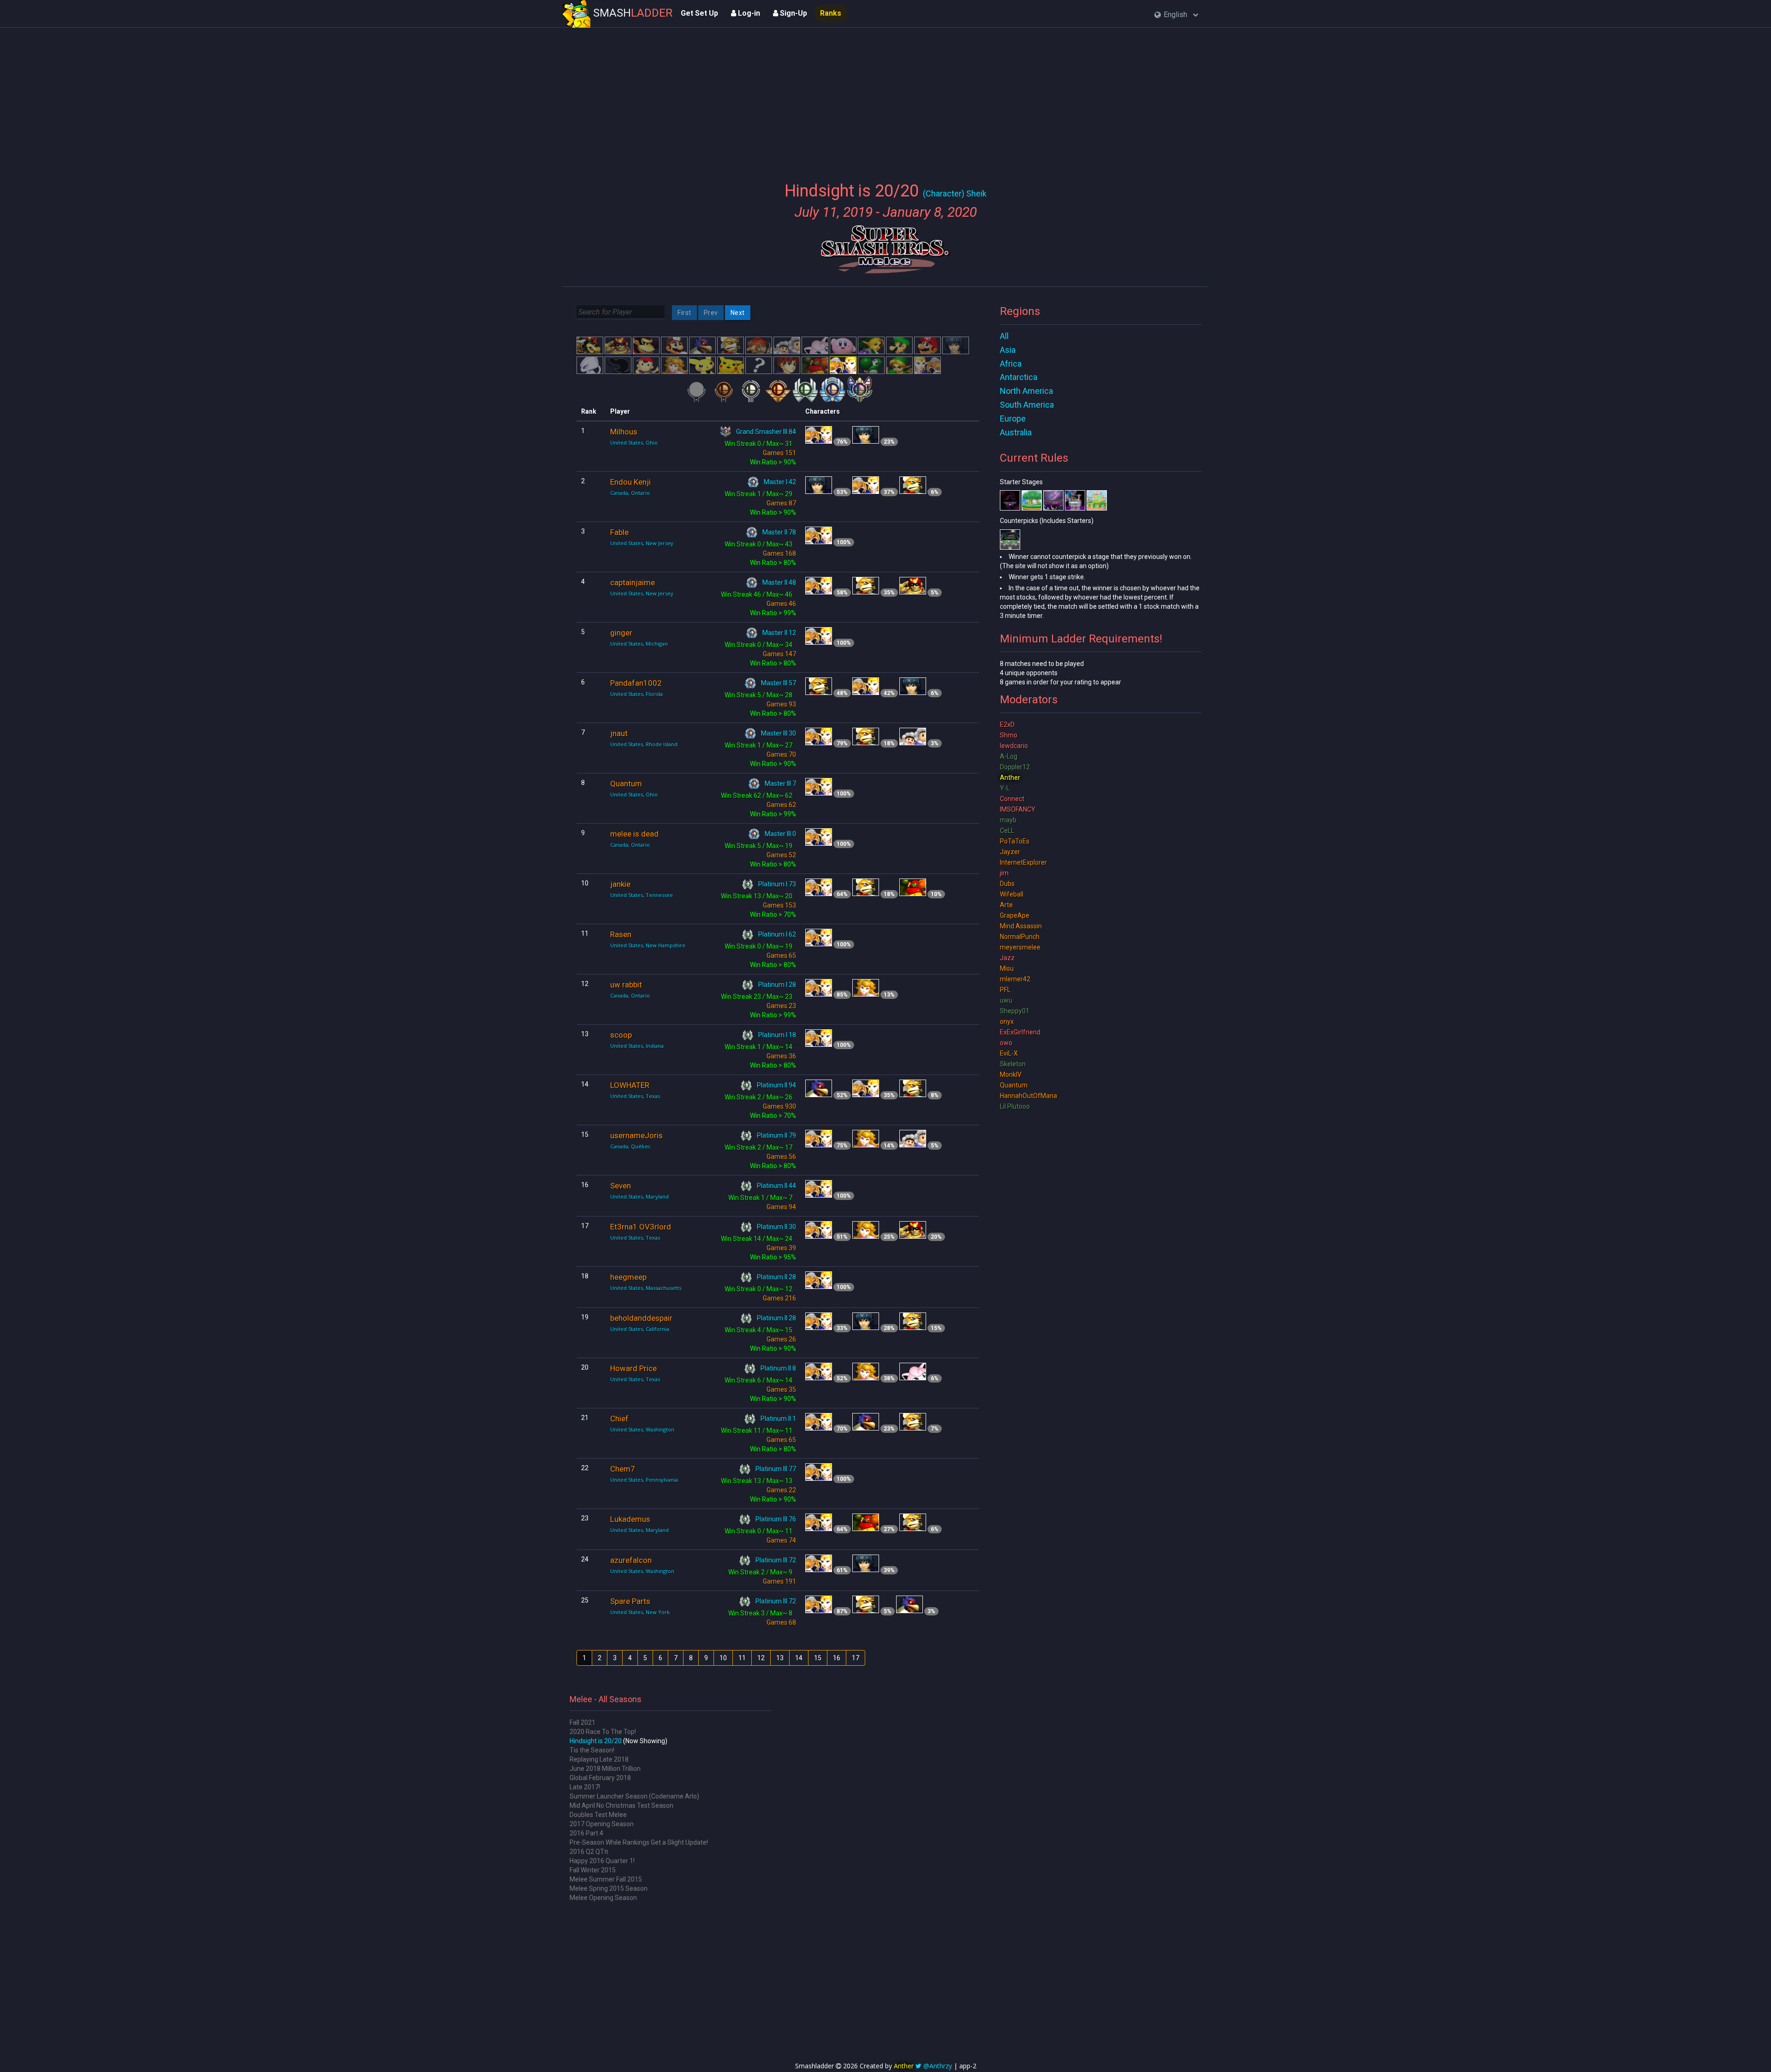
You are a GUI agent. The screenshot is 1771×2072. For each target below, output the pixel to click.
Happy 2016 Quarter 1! (602, 1861)
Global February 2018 (600, 1778)
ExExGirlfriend (1020, 1032)
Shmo (1009, 735)
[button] (1176, 15)
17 (856, 1658)
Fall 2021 (582, 1722)
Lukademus (630, 1519)
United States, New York (640, 1612)
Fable (619, 532)
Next (738, 313)
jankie (620, 884)
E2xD (1007, 724)
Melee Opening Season (603, 1898)
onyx (1007, 1021)
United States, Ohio (634, 442)
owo (1006, 1043)
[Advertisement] (885, 99)
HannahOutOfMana (1028, 1096)
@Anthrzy (938, 2066)
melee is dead (634, 834)
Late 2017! (585, 1787)
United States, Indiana (637, 1046)
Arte (1006, 905)
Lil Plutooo (1015, 1106)
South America (1027, 405)
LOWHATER (630, 1085)
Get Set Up (699, 13)
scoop (621, 1035)
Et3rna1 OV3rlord (641, 1227)
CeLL (1007, 831)
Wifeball (1012, 894)
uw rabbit (626, 985)
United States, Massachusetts (646, 1288)
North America (1026, 391)
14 (799, 1658)
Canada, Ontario (630, 493)
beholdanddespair (641, 1318)
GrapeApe (1015, 915)
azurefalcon (631, 1560)
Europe (1013, 419)
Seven (621, 1186)
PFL (1005, 990)
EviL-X (1009, 1053)
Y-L (1005, 788)
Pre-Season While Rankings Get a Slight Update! (639, 1842)
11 (742, 1658)
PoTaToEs (1015, 841)
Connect (1012, 799)
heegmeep (628, 1277)
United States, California (640, 1329)
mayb (1008, 820)
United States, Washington (642, 1429)
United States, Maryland (639, 1196)
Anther (1010, 778)
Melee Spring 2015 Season (609, 1888)
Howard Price (633, 1368)
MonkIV (1011, 1075)
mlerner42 (1015, 979)
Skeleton (1013, 1064)
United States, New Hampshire (648, 945)
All (1004, 336)
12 (761, 1658)
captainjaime (633, 582)
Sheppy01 (1015, 1011)
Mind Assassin (1021, 926)
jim (1004, 873)
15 (818, 1658)
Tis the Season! (592, 1750)
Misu (1007, 968)
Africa (1011, 364)
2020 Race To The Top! (603, 1732)
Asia (1008, 350)
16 (837, 1658)
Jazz (1007, 958)
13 (780, 1658)
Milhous (624, 432)
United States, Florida (636, 694)
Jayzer (1010, 852)
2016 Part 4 (586, 1833)
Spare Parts (630, 1601)
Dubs (1007, 884)
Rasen (621, 934)
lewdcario (1014, 746)
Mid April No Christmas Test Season (621, 1805)
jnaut (619, 733)
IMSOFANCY (1018, 809)
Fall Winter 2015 (593, 1870)
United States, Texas (635, 1096)
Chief (619, 1419)
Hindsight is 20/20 (596, 1741)
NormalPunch (1020, 937)
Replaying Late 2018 (599, 1759)
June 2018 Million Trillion (605, 1769)
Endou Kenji (630, 482)
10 (723, 1658)
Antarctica (1019, 377)
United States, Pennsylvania (644, 1480)
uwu (1006, 1000)
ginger (621, 633)
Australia (1016, 432)
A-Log (1009, 756)
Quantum (626, 784)
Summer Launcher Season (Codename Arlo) (634, 1796)
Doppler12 (1015, 767)
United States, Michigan (639, 644)
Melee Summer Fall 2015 (606, 1879)
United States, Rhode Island (644, 744)
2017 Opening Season (602, 1824)
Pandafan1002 (636, 683)
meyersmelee (1020, 947)
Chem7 (623, 1469)
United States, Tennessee (642, 895)
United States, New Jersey (642, 543)
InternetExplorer (1023, 862)
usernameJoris (636, 1135)
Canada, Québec (630, 1146)
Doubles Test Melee (598, 1815)
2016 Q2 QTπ (589, 1852)
